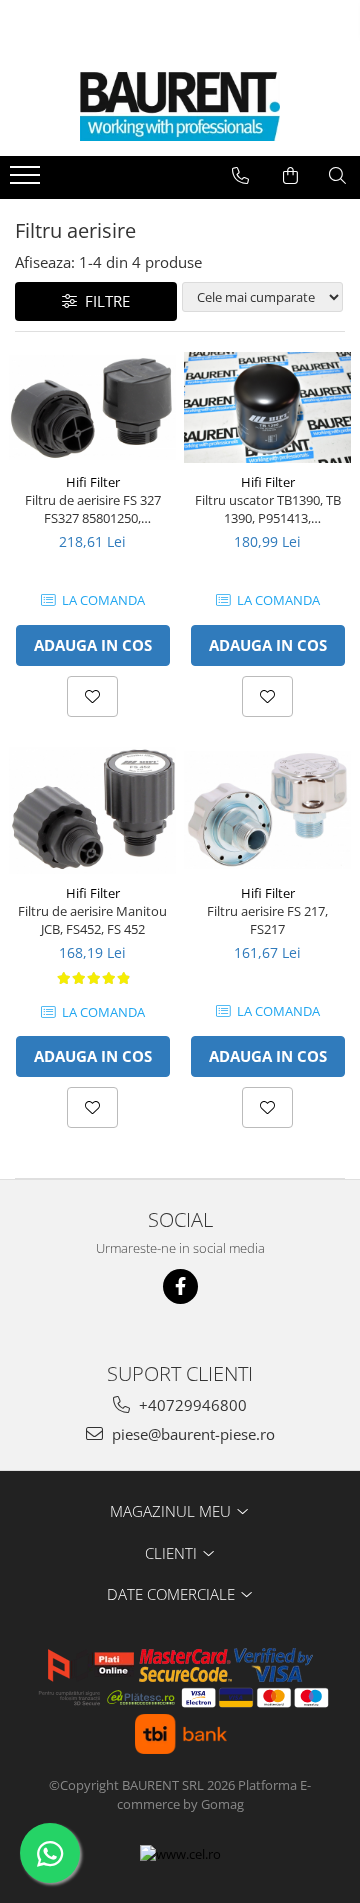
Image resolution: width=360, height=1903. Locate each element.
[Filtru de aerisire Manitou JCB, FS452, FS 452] (92, 810)
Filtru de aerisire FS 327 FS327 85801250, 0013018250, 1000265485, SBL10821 (92, 509)
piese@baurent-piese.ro (191, 1434)
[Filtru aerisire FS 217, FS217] (267, 810)
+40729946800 (191, 1405)
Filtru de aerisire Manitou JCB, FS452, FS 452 (92, 920)
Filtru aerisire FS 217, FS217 (267, 920)
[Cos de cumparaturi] (290, 176)
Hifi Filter (93, 482)
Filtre (103, 301)
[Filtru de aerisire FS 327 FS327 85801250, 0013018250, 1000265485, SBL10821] (92, 407)
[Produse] (27, 181)
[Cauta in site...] (337, 176)
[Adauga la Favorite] (92, 696)
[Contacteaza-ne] (240, 176)
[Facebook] (180, 1286)
